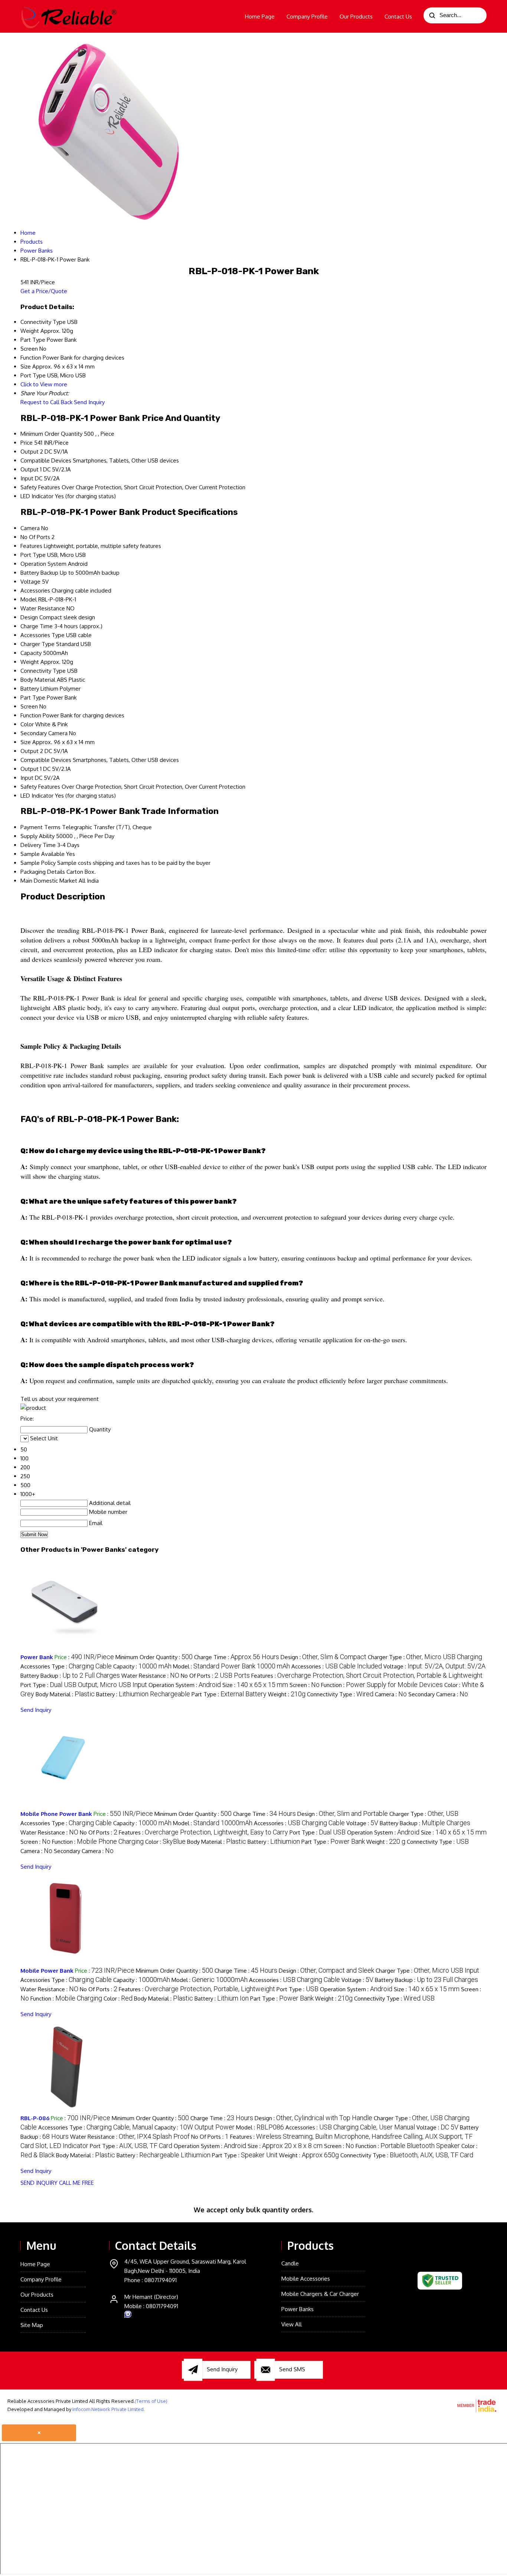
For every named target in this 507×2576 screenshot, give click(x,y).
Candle (290, 2263)
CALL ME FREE (76, 2183)
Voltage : (434, 1666)
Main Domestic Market (49, 881)
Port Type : (84, 1685)
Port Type (33, 555)
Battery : (143, 1694)
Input (27, 478)
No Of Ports (35, 537)
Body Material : (65, 1694)
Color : (165, 1842)
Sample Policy (38, 863)
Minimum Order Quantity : (154, 1657)
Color (27, 724)
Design (29, 617)
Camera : (391, 1694)
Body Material (38, 680)
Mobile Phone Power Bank (56, 1814)
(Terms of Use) (151, 2401)
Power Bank (37, 1657)
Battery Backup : (70, 1676)
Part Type (33, 697)
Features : (367, 1676)
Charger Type (37, 644)
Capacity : (142, 1666)
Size (26, 742)
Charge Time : (237, 1657)
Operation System (43, 564)
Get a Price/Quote (44, 291)
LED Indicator (37, 496)
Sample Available (42, 854)
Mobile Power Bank (47, 1971)
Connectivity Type (43, 671)
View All (292, 2324)
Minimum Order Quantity (51, 434)
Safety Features (40, 487)
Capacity (31, 653)
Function (31, 715)
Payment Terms (40, 827)
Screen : (305, 1685)
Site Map (32, 2325)
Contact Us (398, 17)
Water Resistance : (150, 1676)
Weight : (287, 1694)
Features (31, 546)
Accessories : (337, 1666)
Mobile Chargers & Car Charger (320, 2294)
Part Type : (229, 1694)
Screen (29, 706)
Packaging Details (43, 872)
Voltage (30, 582)
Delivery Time (38, 845)
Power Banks (297, 2309)
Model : (231, 1666)
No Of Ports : (215, 1676)
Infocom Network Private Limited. (109, 2409)
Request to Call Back (46, 402)
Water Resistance (43, 608)
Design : (323, 1657)
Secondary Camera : (438, 1694)
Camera (30, 528)
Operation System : (185, 1685)
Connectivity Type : (340, 1694)
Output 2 (32, 452)
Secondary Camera (44, 733)
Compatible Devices (46, 460)
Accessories (35, 591)
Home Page (260, 17)
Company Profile (307, 17)
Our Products (356, 17)
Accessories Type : (66, 1666)
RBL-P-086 (35, 2118)
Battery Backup (39, 573)
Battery (30, 689)
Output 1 (31, 469)
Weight (30, 662)
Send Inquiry (89, 402)
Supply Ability (37, 836)
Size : (255, 1685)
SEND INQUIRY (39, 2183)
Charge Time (37, 626)
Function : (382, 1685)
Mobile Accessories (306, 2279)
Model (29, 599)
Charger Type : (425, 1657)
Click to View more (44, 384)
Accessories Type (42, 635)
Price (27, 443)
